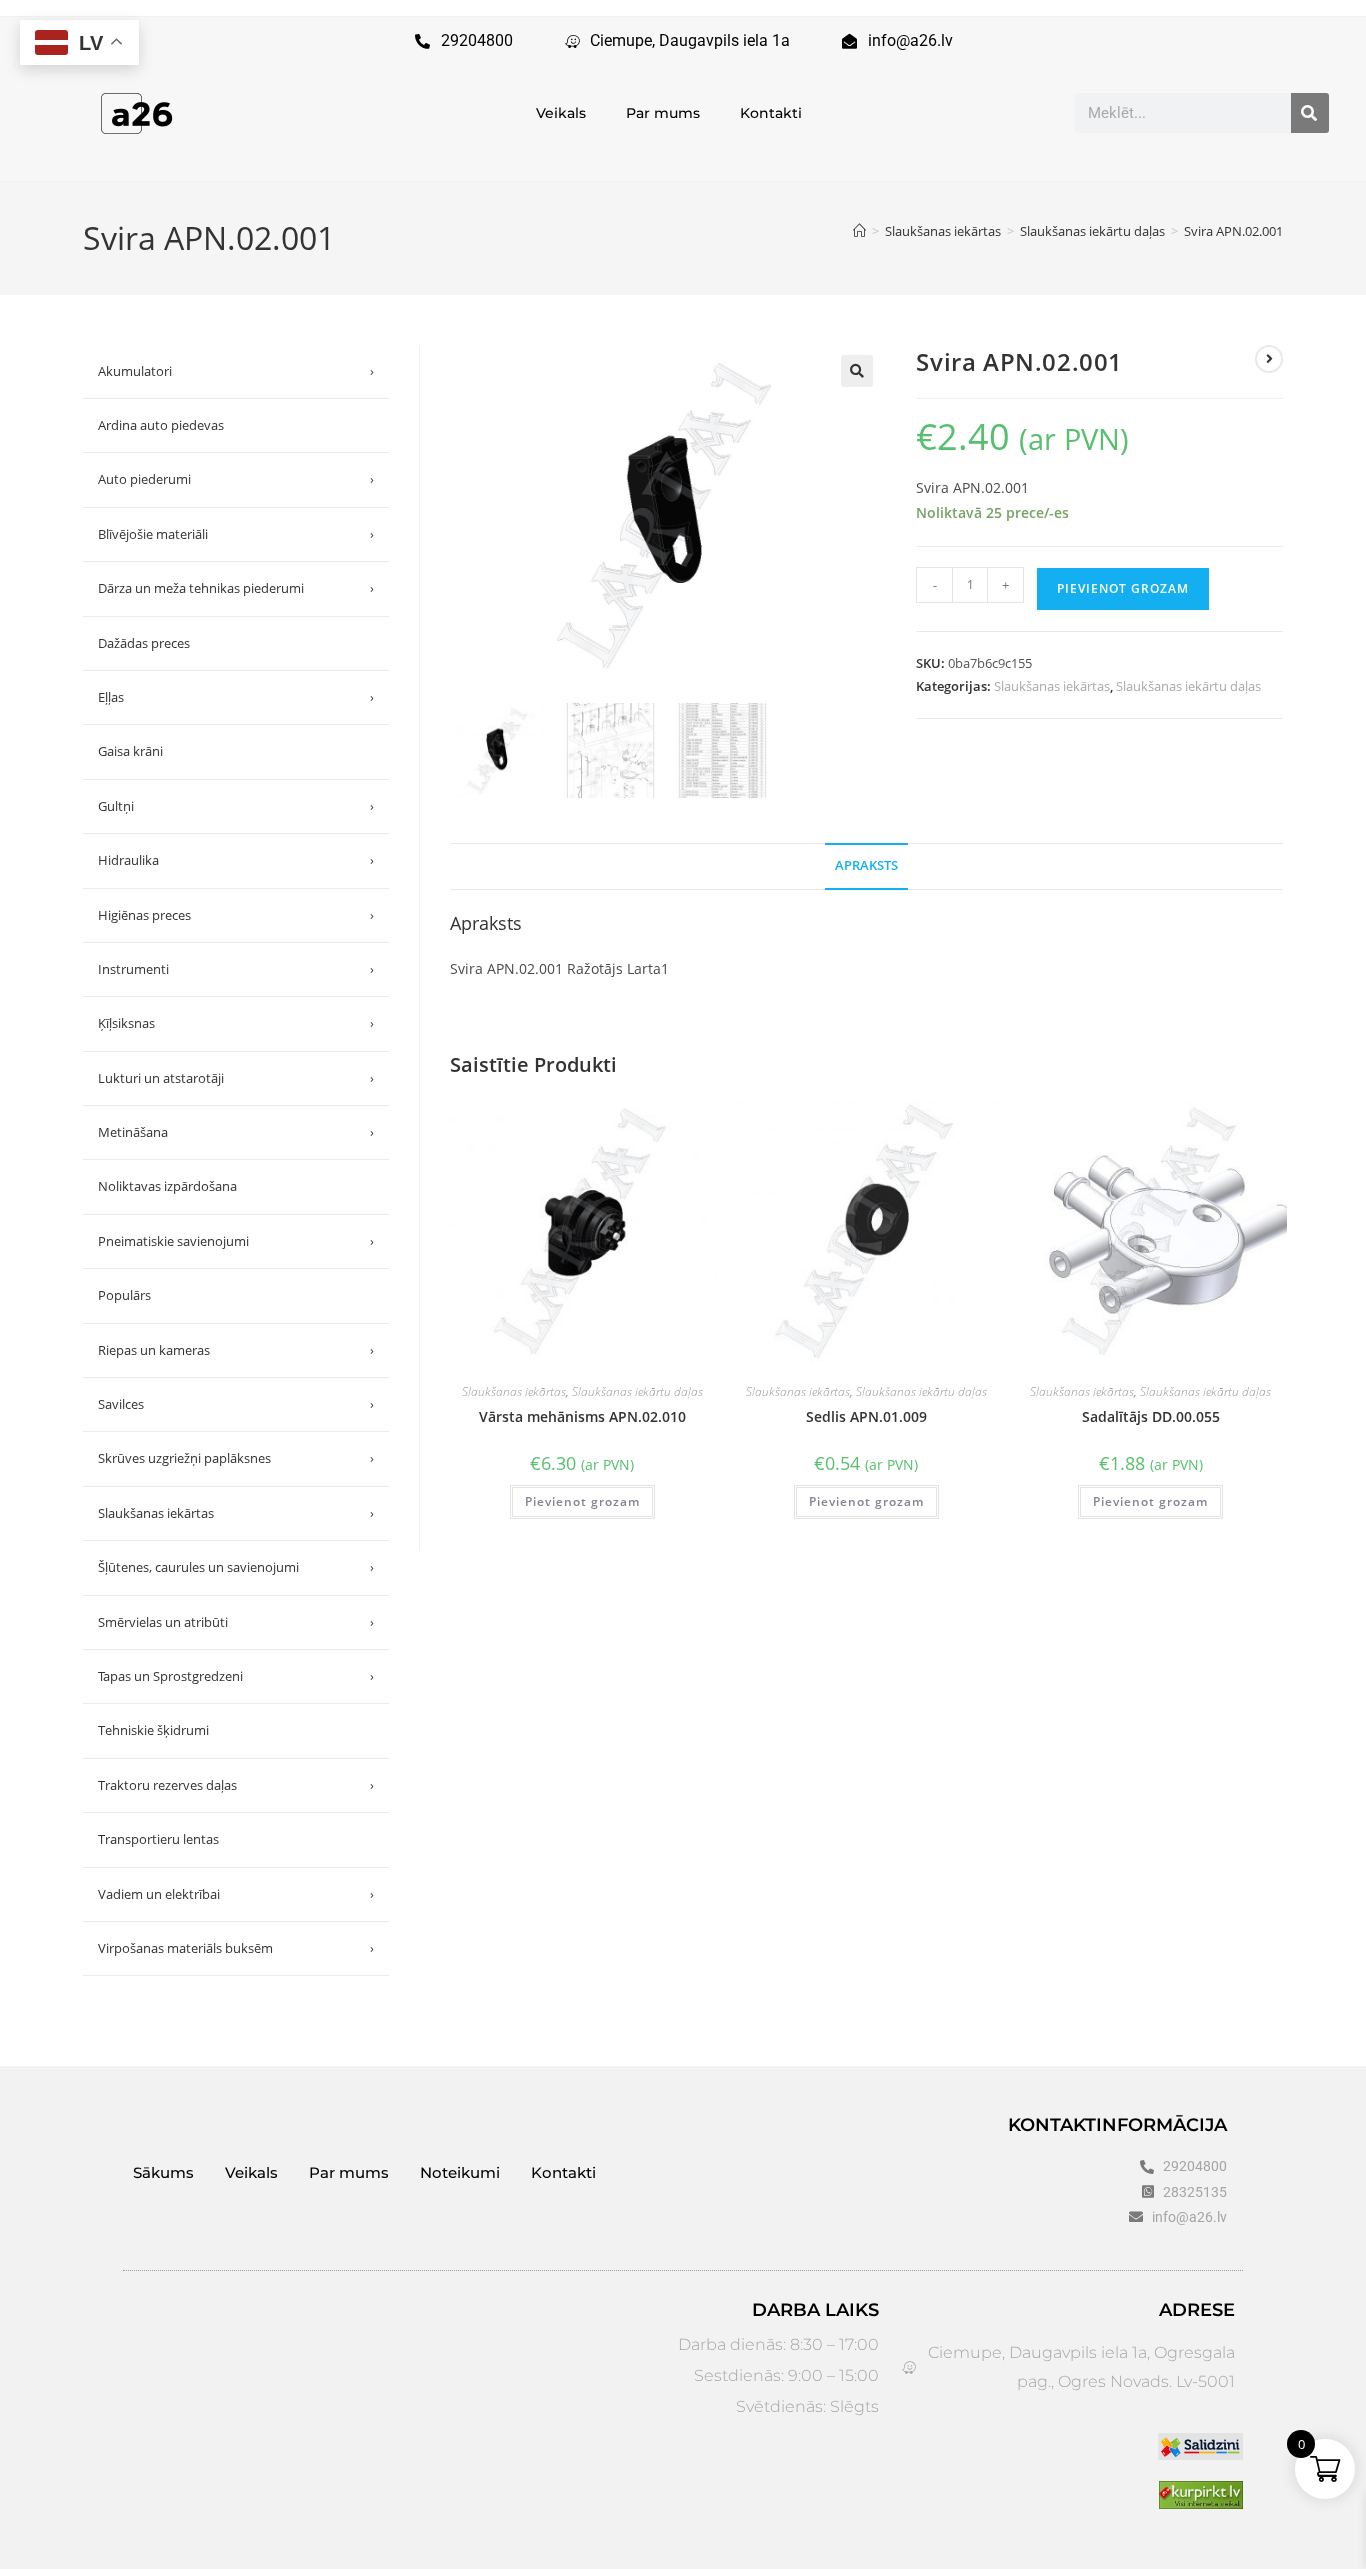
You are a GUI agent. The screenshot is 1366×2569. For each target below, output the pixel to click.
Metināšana (236, 1132)
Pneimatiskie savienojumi (236, 1241)
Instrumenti (236, 969)
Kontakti (771, 113)
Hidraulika (236, 860)
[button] (857, 371)
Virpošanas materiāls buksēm (236, 1948)
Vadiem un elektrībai (236, 1894)
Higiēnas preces (236, 915)
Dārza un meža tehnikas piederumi (236, 588)
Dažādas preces (144, 643)
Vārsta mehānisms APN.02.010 (582, 1416)
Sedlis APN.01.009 (866, 1416)
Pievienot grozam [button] (582, 1501)
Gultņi (236, 806)
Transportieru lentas (158, 1839)
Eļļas (236, 697)
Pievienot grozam (1123, 588)
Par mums (663, 113)
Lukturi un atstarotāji (236, 1078)
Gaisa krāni (130, 751)
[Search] (1310, 113)
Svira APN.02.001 (1233, 231)
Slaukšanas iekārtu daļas (1188, 686)
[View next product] (1269, 359)
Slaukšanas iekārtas (1052, 686)
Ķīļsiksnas (236, 1023)
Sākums (163, 2172)
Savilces (236, 1404)
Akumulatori (236, 371)
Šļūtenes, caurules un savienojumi (236, 1567)
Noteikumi (460, 2172)
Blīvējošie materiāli (236, 534)
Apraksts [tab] (866, 865)
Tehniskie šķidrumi (153, 1730)
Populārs (124, 1295)
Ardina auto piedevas (161, 425)
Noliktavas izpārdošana (167, 1186)
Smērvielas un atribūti (236, 1622)
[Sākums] (859, 231)
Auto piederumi (236, 479)
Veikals (561, 113)
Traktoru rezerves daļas (236, 1785)
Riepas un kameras (236, 1350)
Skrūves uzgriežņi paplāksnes (236, 1458)
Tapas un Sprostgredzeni (236, 1676)
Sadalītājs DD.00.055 (1151, 1416)
